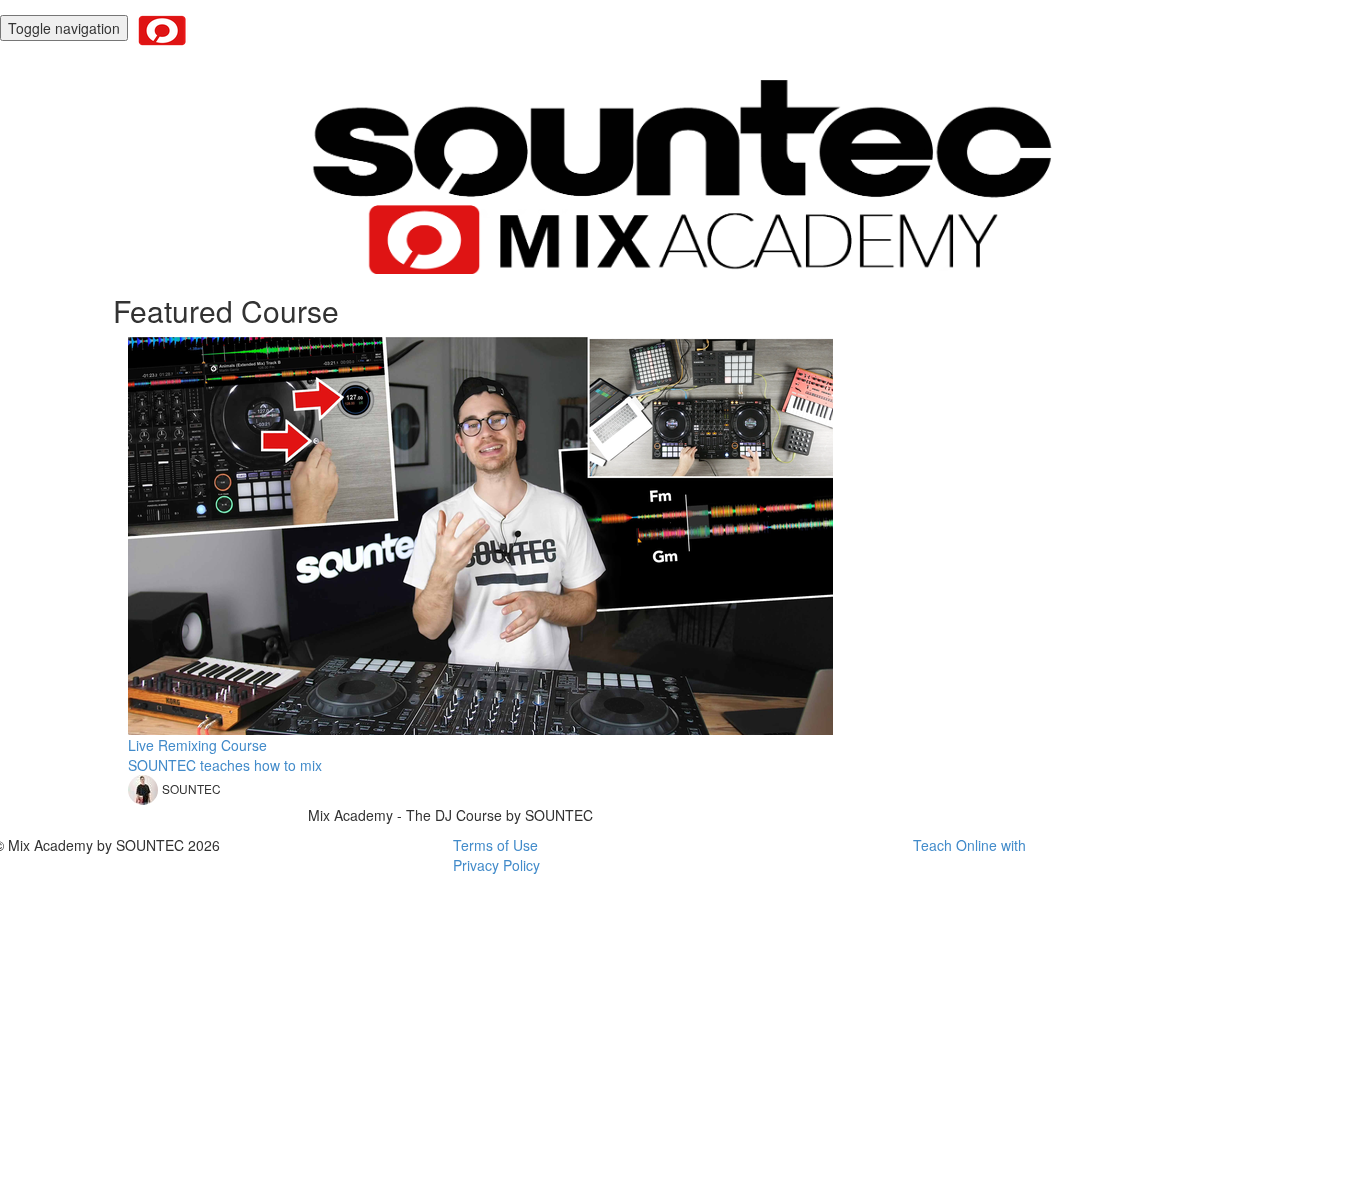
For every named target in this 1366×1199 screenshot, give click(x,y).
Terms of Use (495, 845)
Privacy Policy (496, 865)
